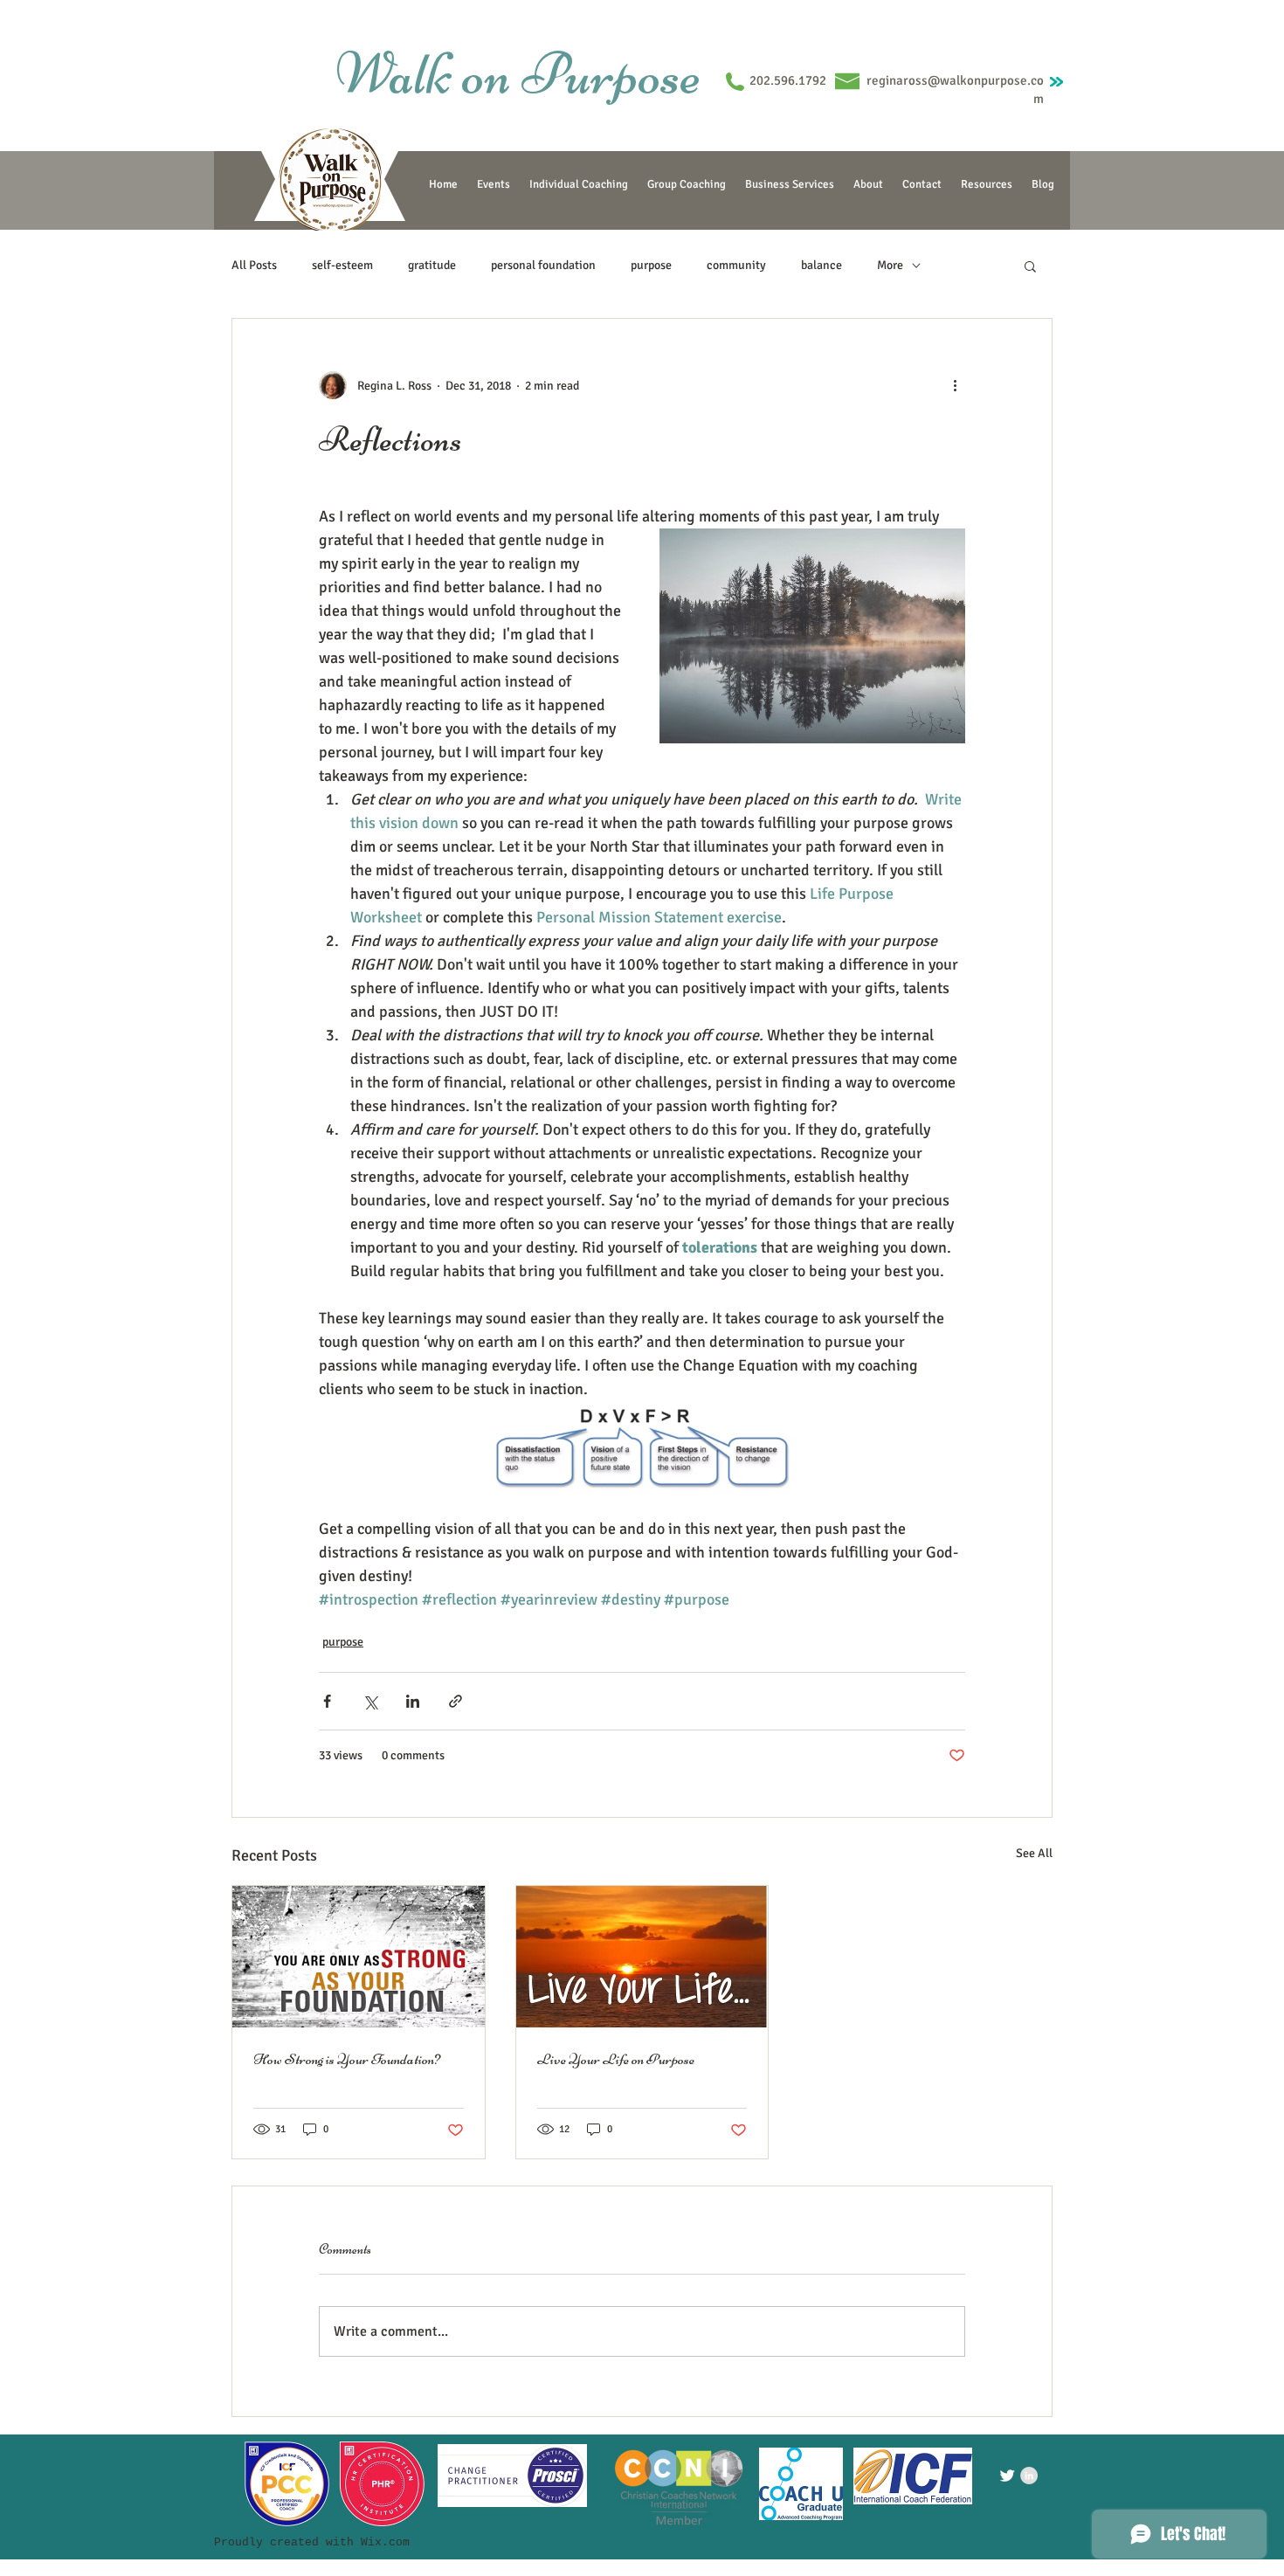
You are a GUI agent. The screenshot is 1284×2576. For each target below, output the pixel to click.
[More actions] (955, 385)
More (890, 265)
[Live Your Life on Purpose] (642, 1957)
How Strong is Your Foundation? (347, 2059)
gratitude (432, 265)
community (736, 265)
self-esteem (342, 265)
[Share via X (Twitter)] (370, 1701)
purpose (651, 265)
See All (1034, 1853)
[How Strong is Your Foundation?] (359, 1957)
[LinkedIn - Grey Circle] (1029, 2476)
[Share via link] (456, 1701)
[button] (1030, 266)
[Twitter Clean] (1007, 2476)
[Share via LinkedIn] (413, 1701)
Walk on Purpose (518, 73)
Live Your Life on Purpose (616, 2059)
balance (821, 265)
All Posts (254, 265)
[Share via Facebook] (327, 1701)
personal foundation (543, 265)
